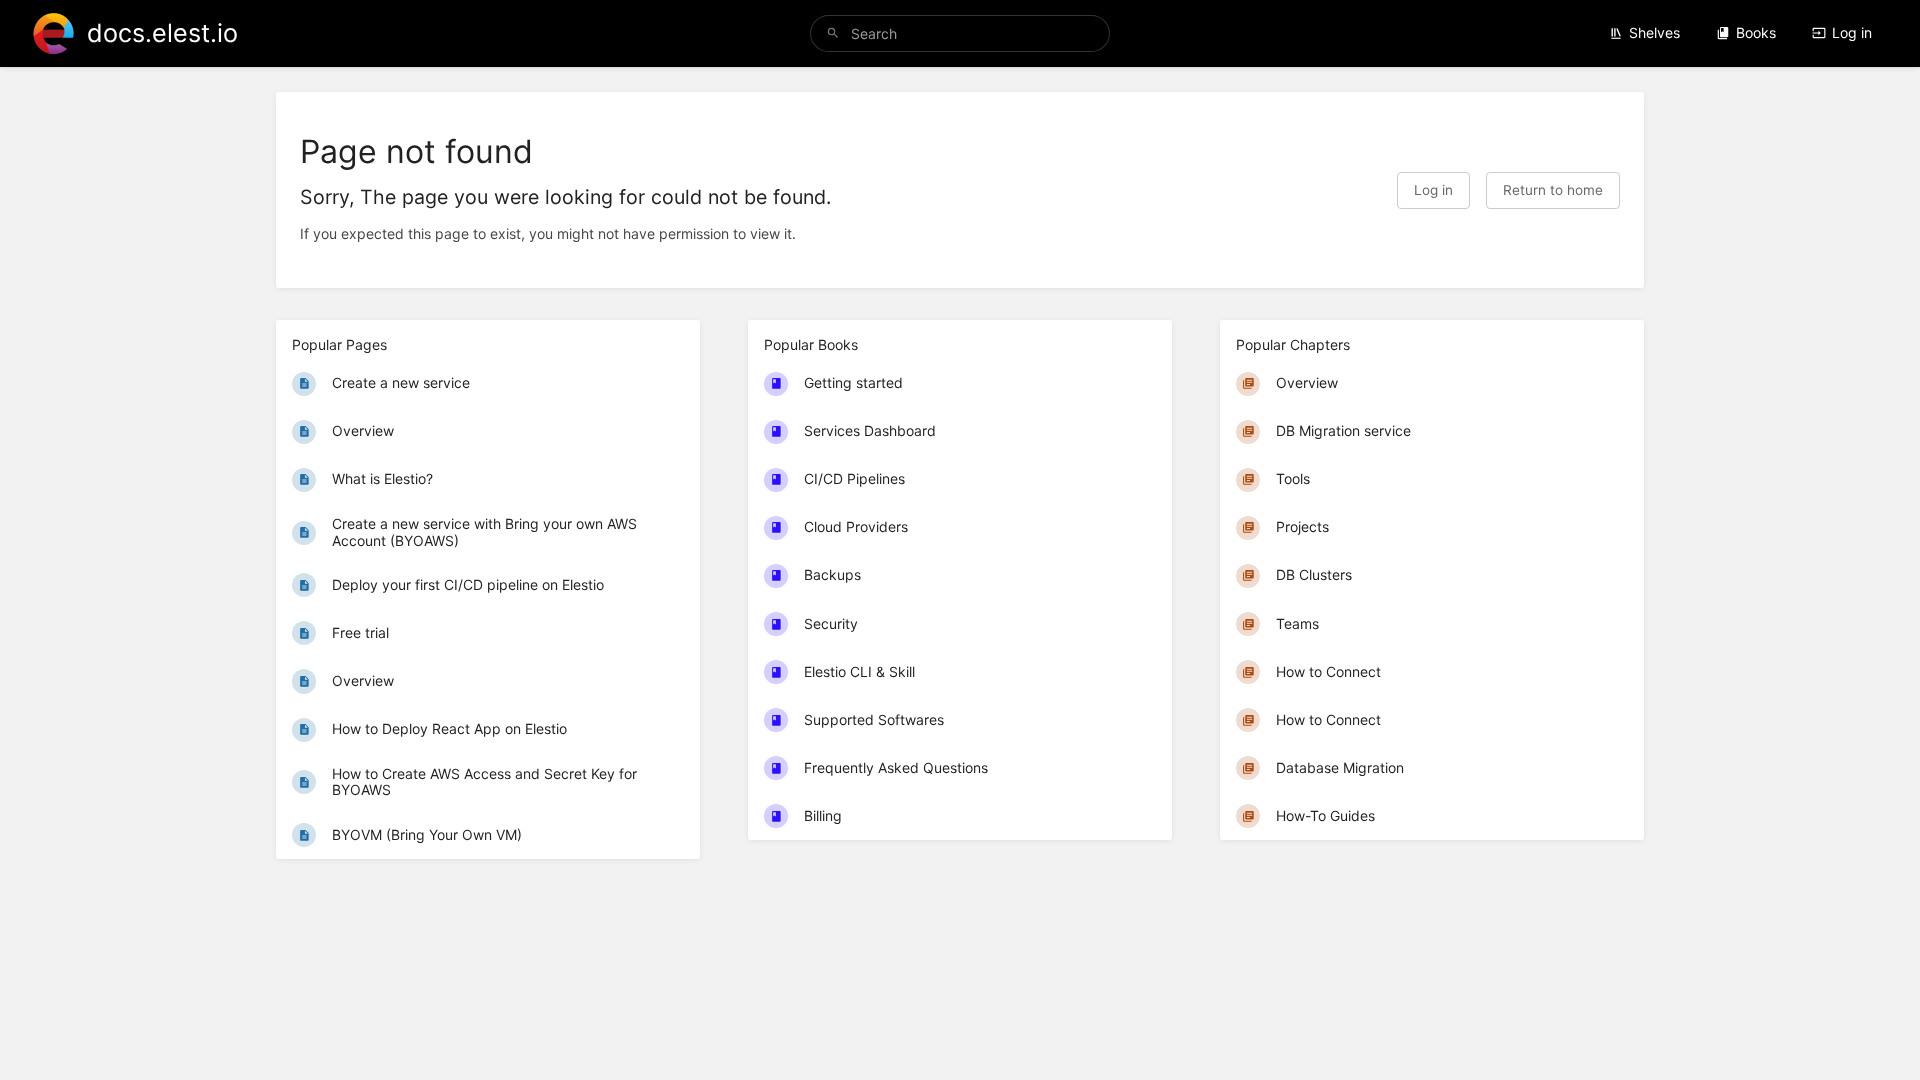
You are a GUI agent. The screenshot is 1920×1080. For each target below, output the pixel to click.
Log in (1852, 32)
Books (1756, 32)
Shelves (1654, 32)
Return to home (1553, 190)
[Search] (833, 33)
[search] (960, 33)
